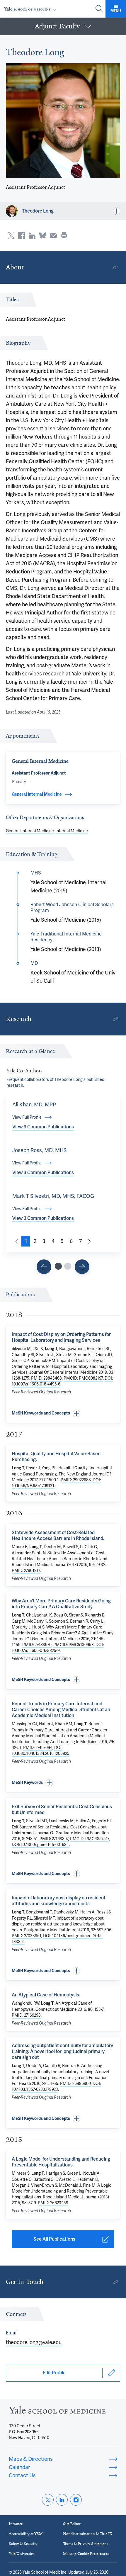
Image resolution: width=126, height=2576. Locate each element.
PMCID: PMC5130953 (74, 1645)
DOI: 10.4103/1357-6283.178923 (56, 2086)
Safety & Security (23, 2544)
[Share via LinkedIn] (32, 235)
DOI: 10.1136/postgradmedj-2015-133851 (57, 1939)
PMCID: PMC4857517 (90, 1839)
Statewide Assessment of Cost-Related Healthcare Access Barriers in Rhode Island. (58, 1535)
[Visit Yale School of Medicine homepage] (57, 2412)
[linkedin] (62, 2500)
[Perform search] (99, 9)
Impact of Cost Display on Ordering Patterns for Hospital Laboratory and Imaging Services (61, 1337)
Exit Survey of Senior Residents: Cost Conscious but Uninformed (62, 1810)
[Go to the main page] (31, 9)
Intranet (16, 2524)
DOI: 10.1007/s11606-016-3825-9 (58, 1648)
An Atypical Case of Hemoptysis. (46, 1995)
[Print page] (64, 235)
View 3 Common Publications (43, 1127)
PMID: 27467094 (38, 1748)
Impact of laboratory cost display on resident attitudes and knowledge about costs (59, 1901)
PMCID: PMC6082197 (83, 1378)
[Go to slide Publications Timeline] (44, 1267)
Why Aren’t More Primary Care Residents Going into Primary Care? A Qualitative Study (61, 1604)
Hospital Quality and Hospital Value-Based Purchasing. (56, 1457)
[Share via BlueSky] (43, 235)
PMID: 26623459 (53, 2203)
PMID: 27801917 (26, 1570)
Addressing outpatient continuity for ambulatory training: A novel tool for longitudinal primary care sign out (62, 2051)
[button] (63, 26)
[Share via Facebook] (22, 235)
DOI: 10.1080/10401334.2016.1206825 (41, 1750)
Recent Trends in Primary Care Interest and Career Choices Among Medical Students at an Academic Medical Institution (61, 1710)
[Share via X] (11, 235)
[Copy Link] (115, 267)
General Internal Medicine (30, 831)
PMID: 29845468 (46, 1378)
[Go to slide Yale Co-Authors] (58, 1266)
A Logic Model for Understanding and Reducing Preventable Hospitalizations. (61, 2162)
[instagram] (76, 2500)
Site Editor (72, 2524)
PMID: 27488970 (37, 1645)
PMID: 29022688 (76, 1480)
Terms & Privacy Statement (85, 2544)
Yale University (22, 2554)
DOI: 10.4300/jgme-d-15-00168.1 (40, 1845)
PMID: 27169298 (26, 2015)
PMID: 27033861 (27, 1936)
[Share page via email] (53, 235)
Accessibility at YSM (26, 2534)
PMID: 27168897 (54, 1839)
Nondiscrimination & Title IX (88, 2534)
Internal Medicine (72, 831)
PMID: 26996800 (75, 2083)
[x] (48, 2500)
